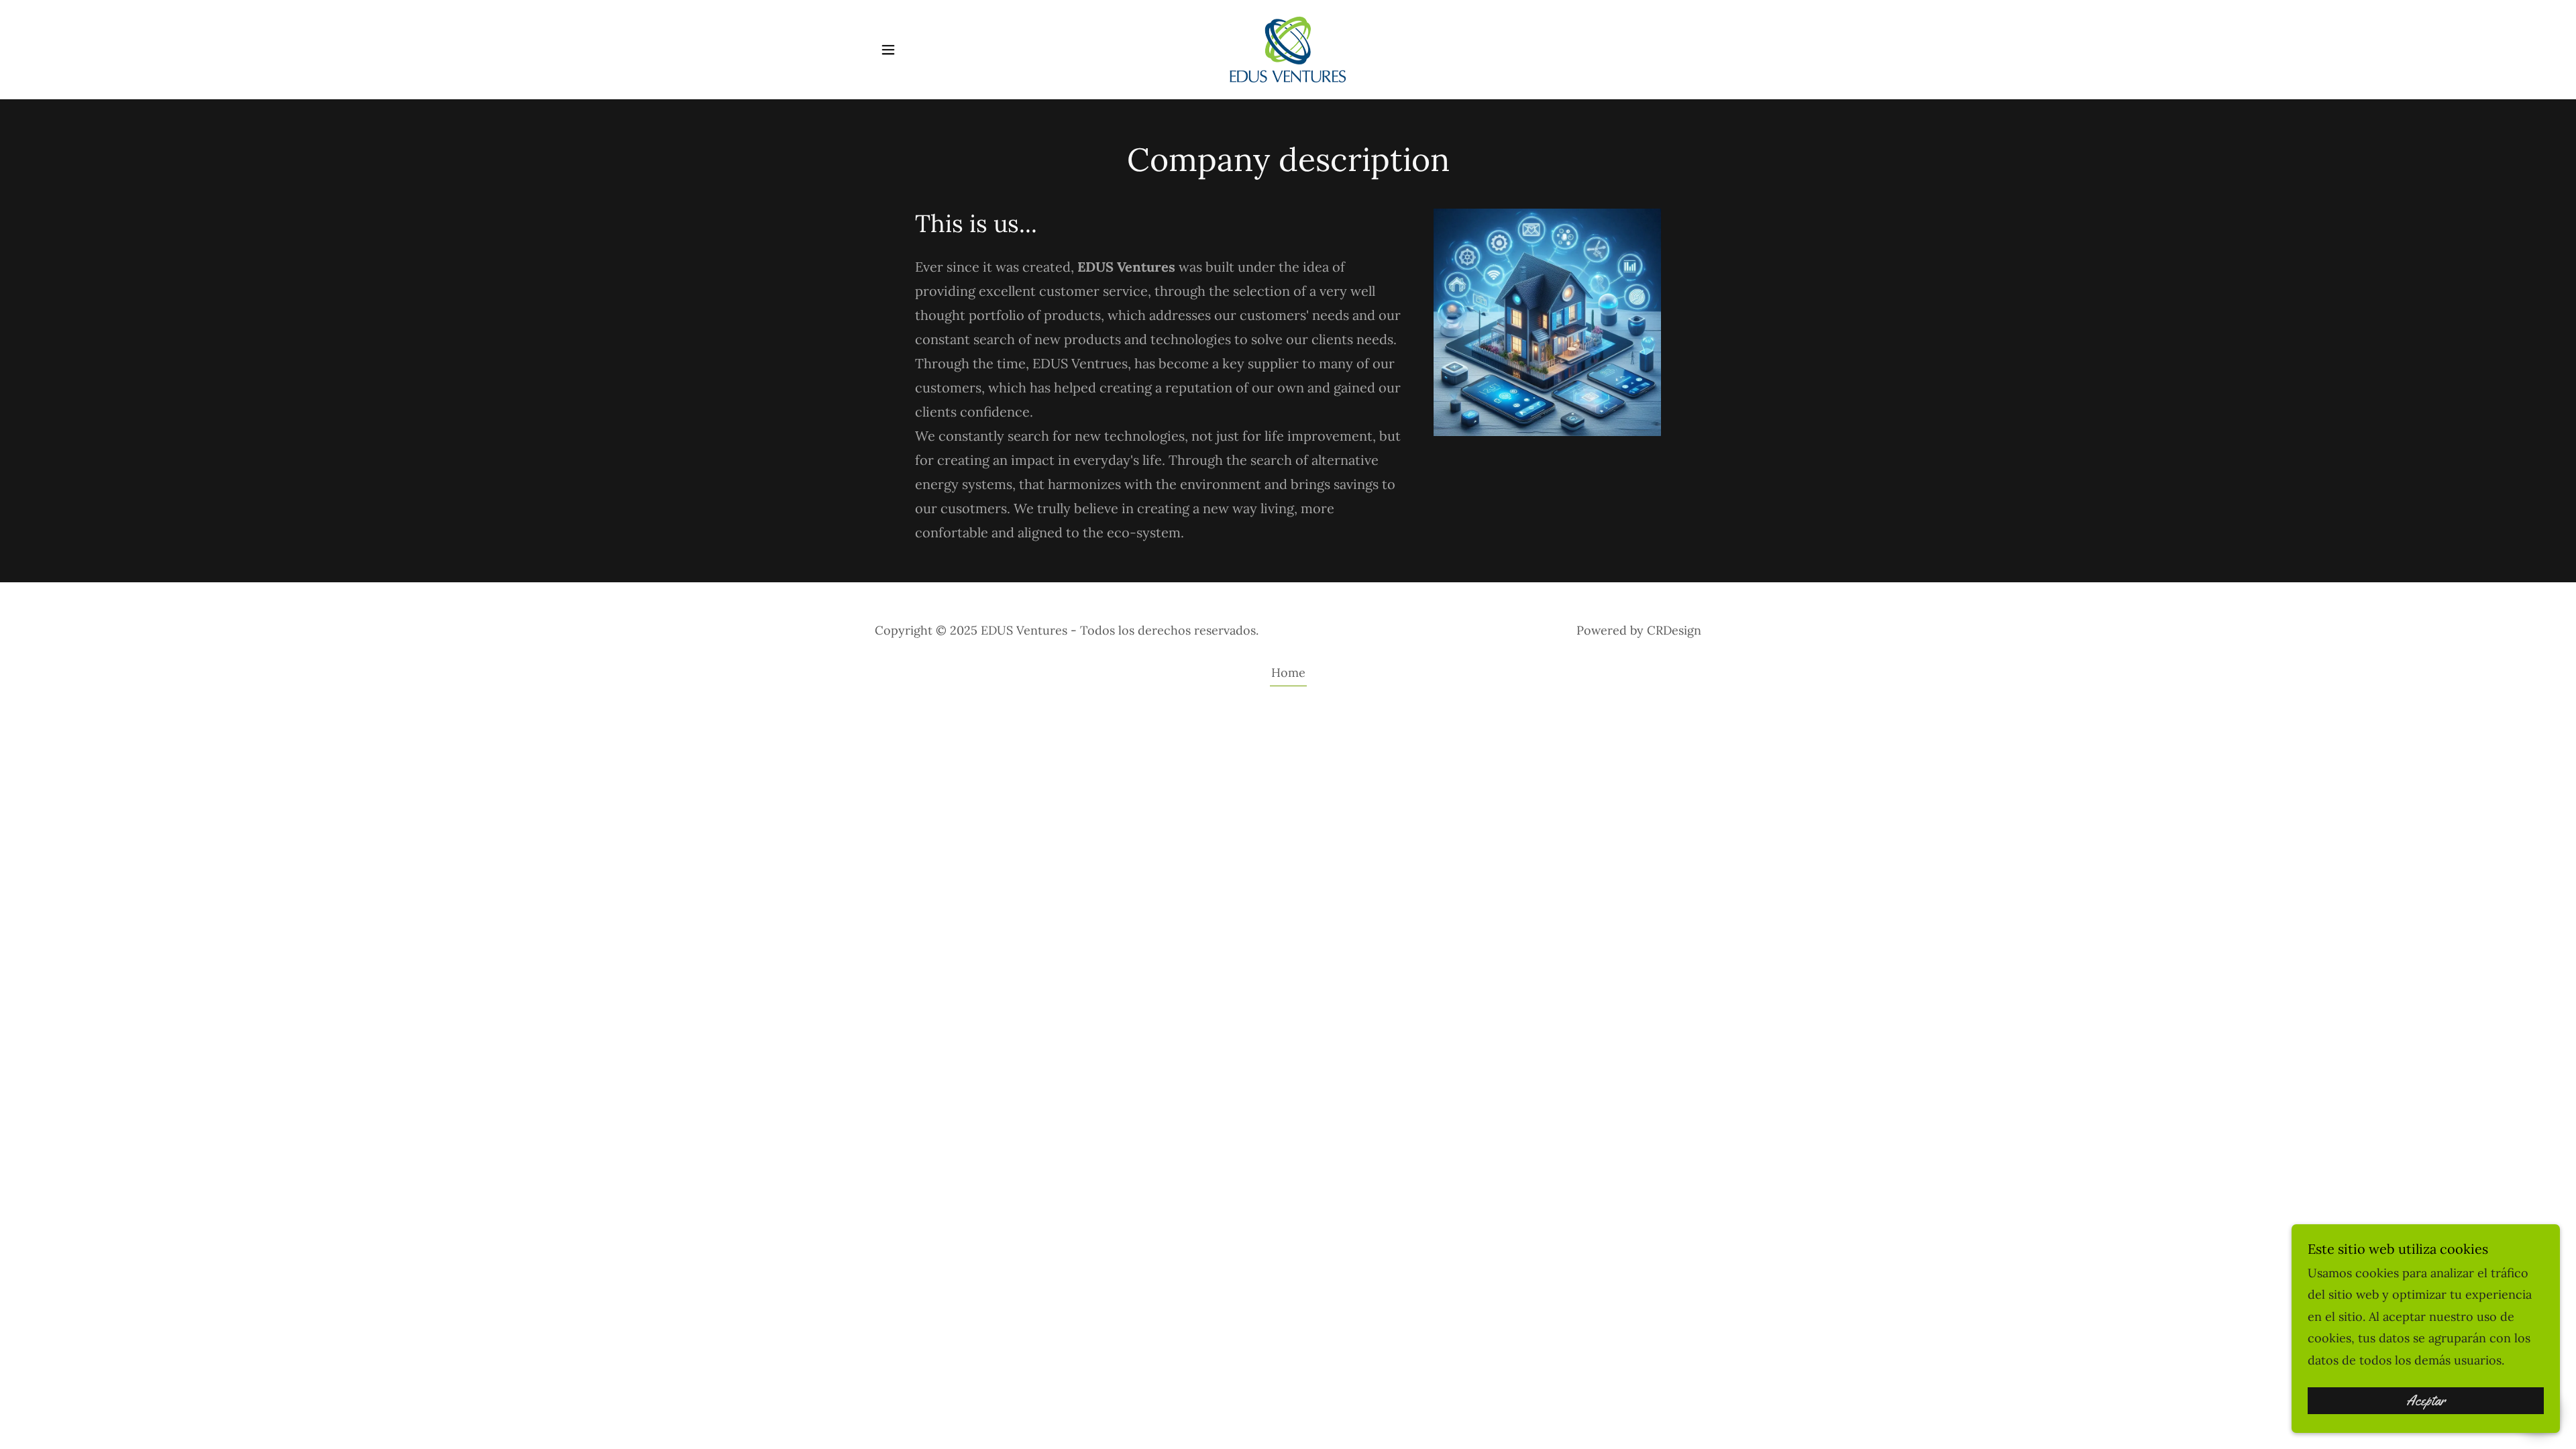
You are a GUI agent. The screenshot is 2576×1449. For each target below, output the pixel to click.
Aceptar (2426, 1401)
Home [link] (1288, 673)
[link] (1288, 49)
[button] (888, 50)
